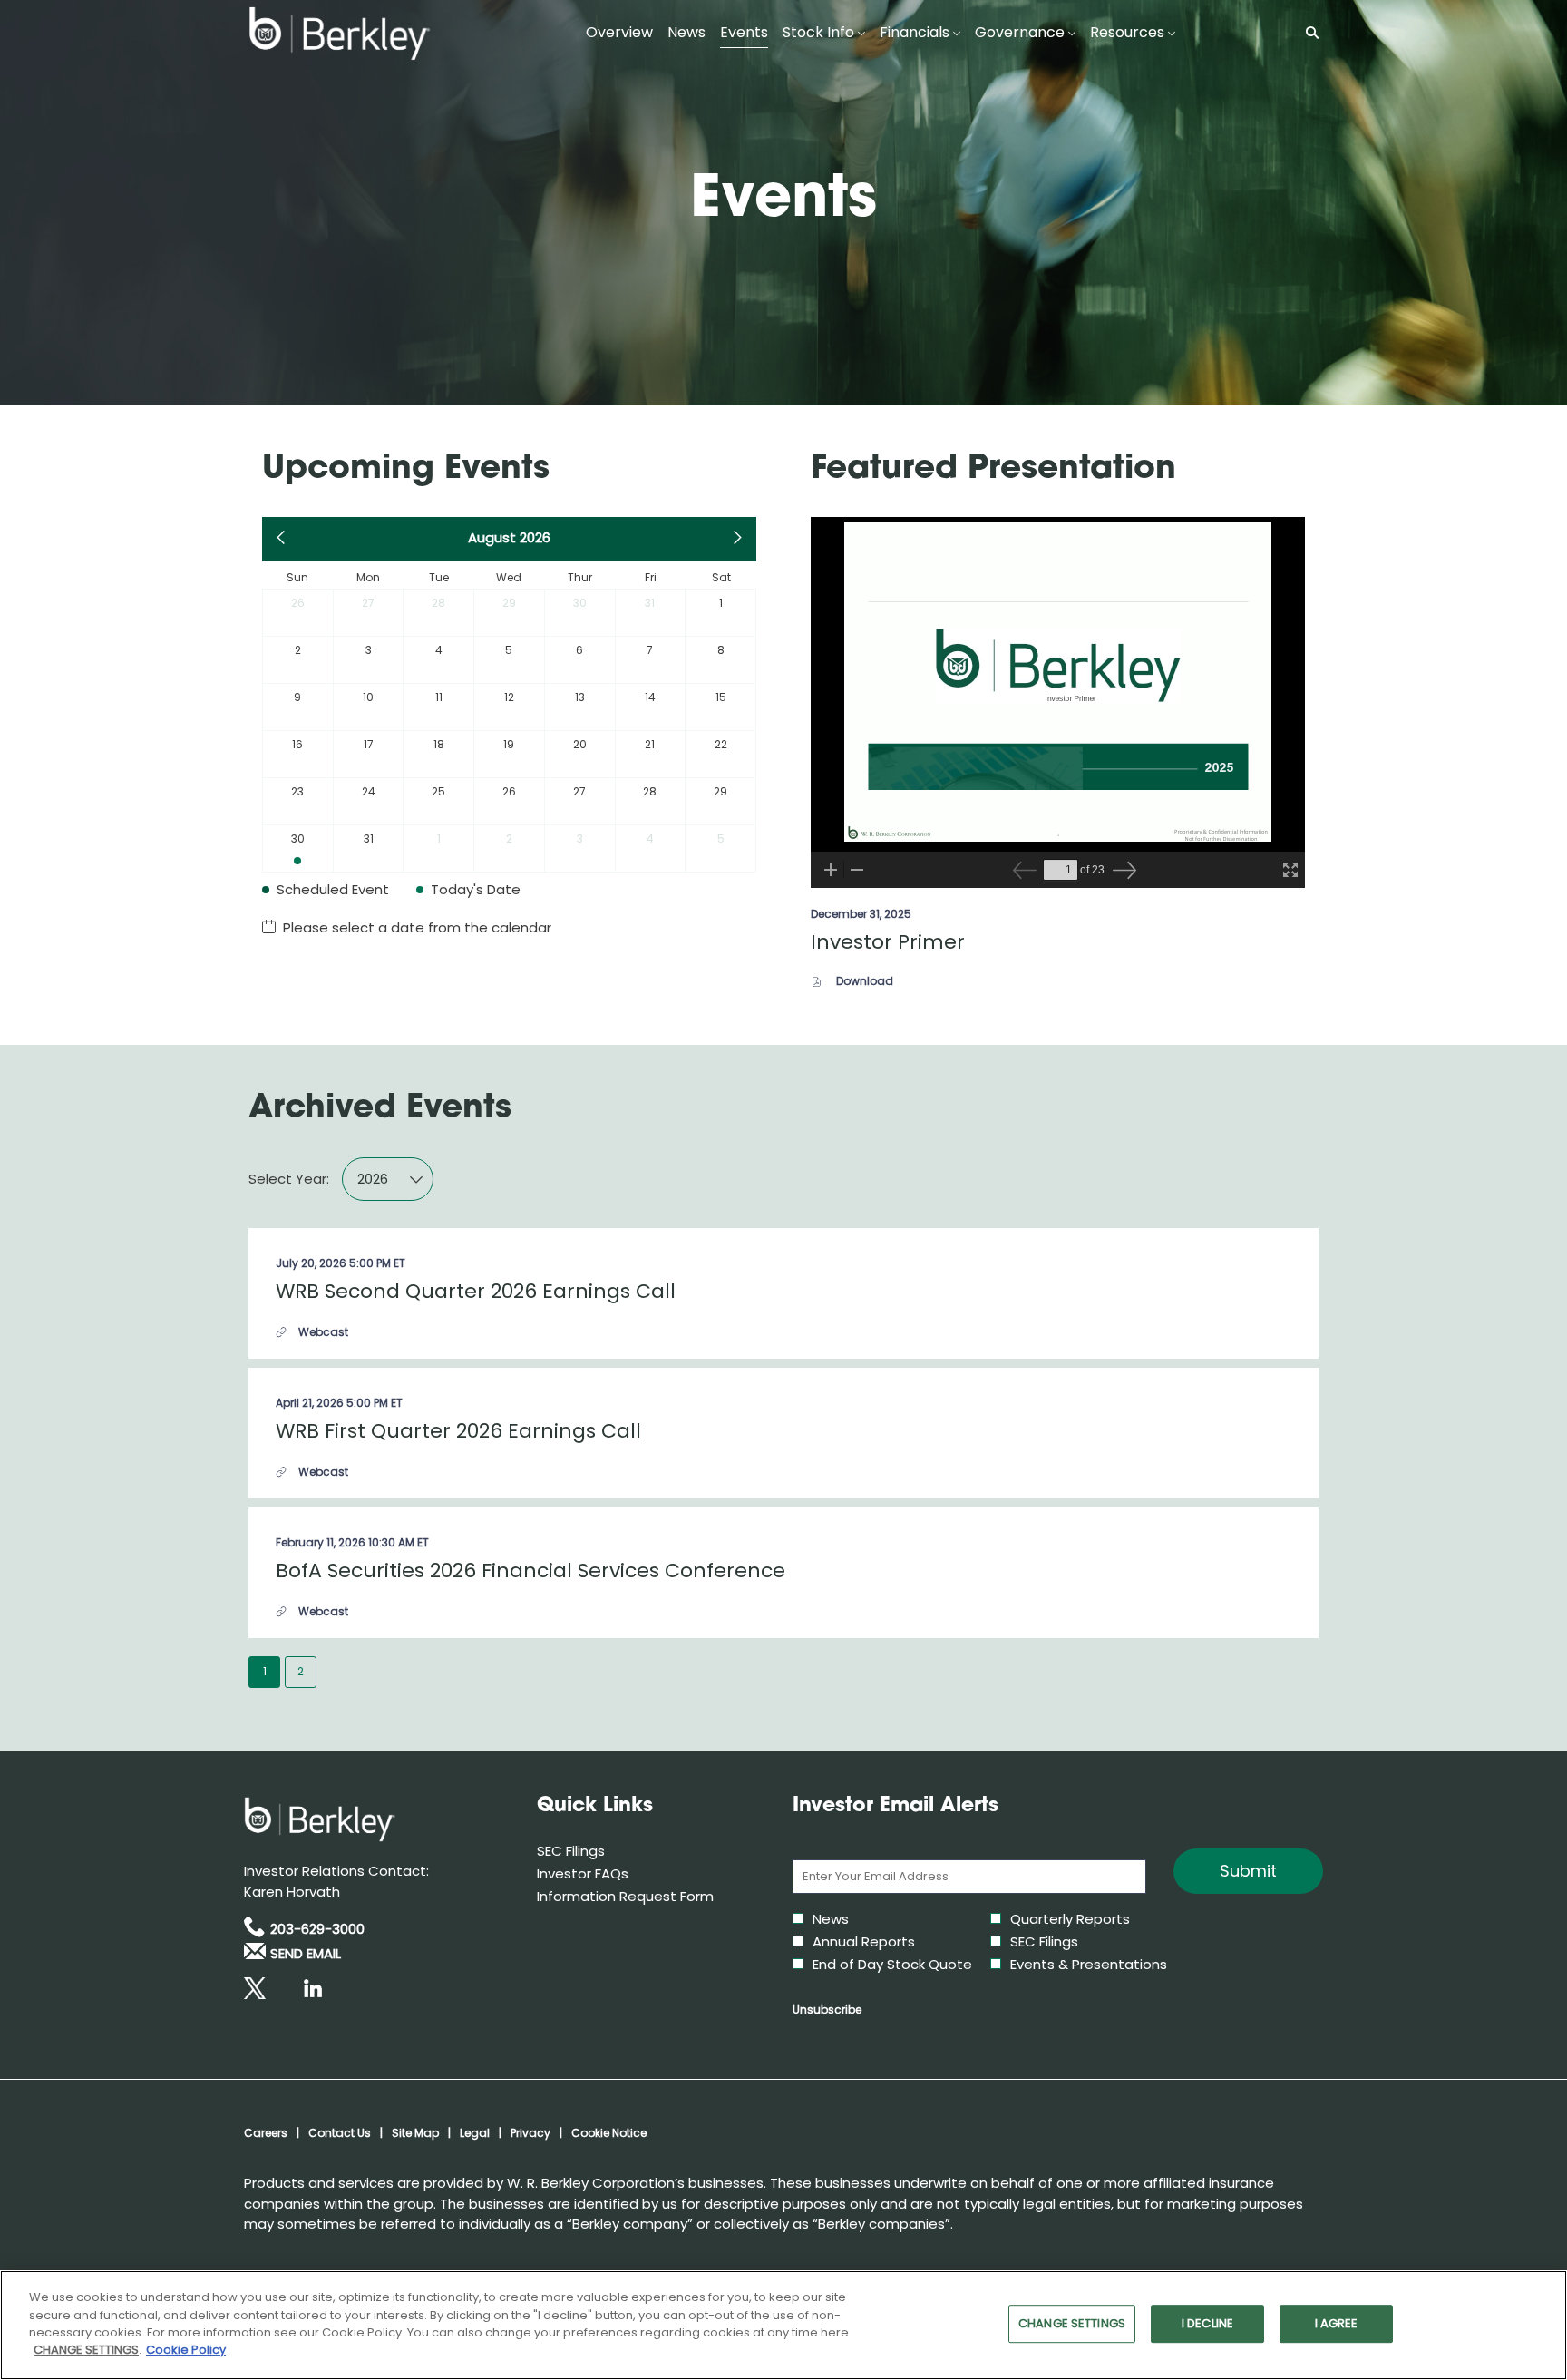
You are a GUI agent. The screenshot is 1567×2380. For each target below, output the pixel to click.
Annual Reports (864, 1941)
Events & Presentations (1089, 1964)
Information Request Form (647, 1896)
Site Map (415, 2133)
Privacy (530, 2133)
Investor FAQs (608, 1873)
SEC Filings (596, 1851)
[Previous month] (282, 539)
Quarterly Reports (1070, 1919)
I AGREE (1337, 2324)
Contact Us (340, 2133)
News (831, 1919)
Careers (266, 2133)
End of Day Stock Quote (892, 1964)
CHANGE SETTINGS (1072, 2324)
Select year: (289, 1179)
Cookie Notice (609, 2133)
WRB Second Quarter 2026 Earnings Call (476, 1291)
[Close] (1538, 2323)
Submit (1248, 1871)
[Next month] (737, 539)
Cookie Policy (186, 2350)
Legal (475, 2133)
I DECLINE (1207, 2324)
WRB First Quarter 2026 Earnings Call (458, 1431)
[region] (783, 2325)
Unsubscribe (827, 2009)
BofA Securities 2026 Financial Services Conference (530, 1570)
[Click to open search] (1308, 33)
